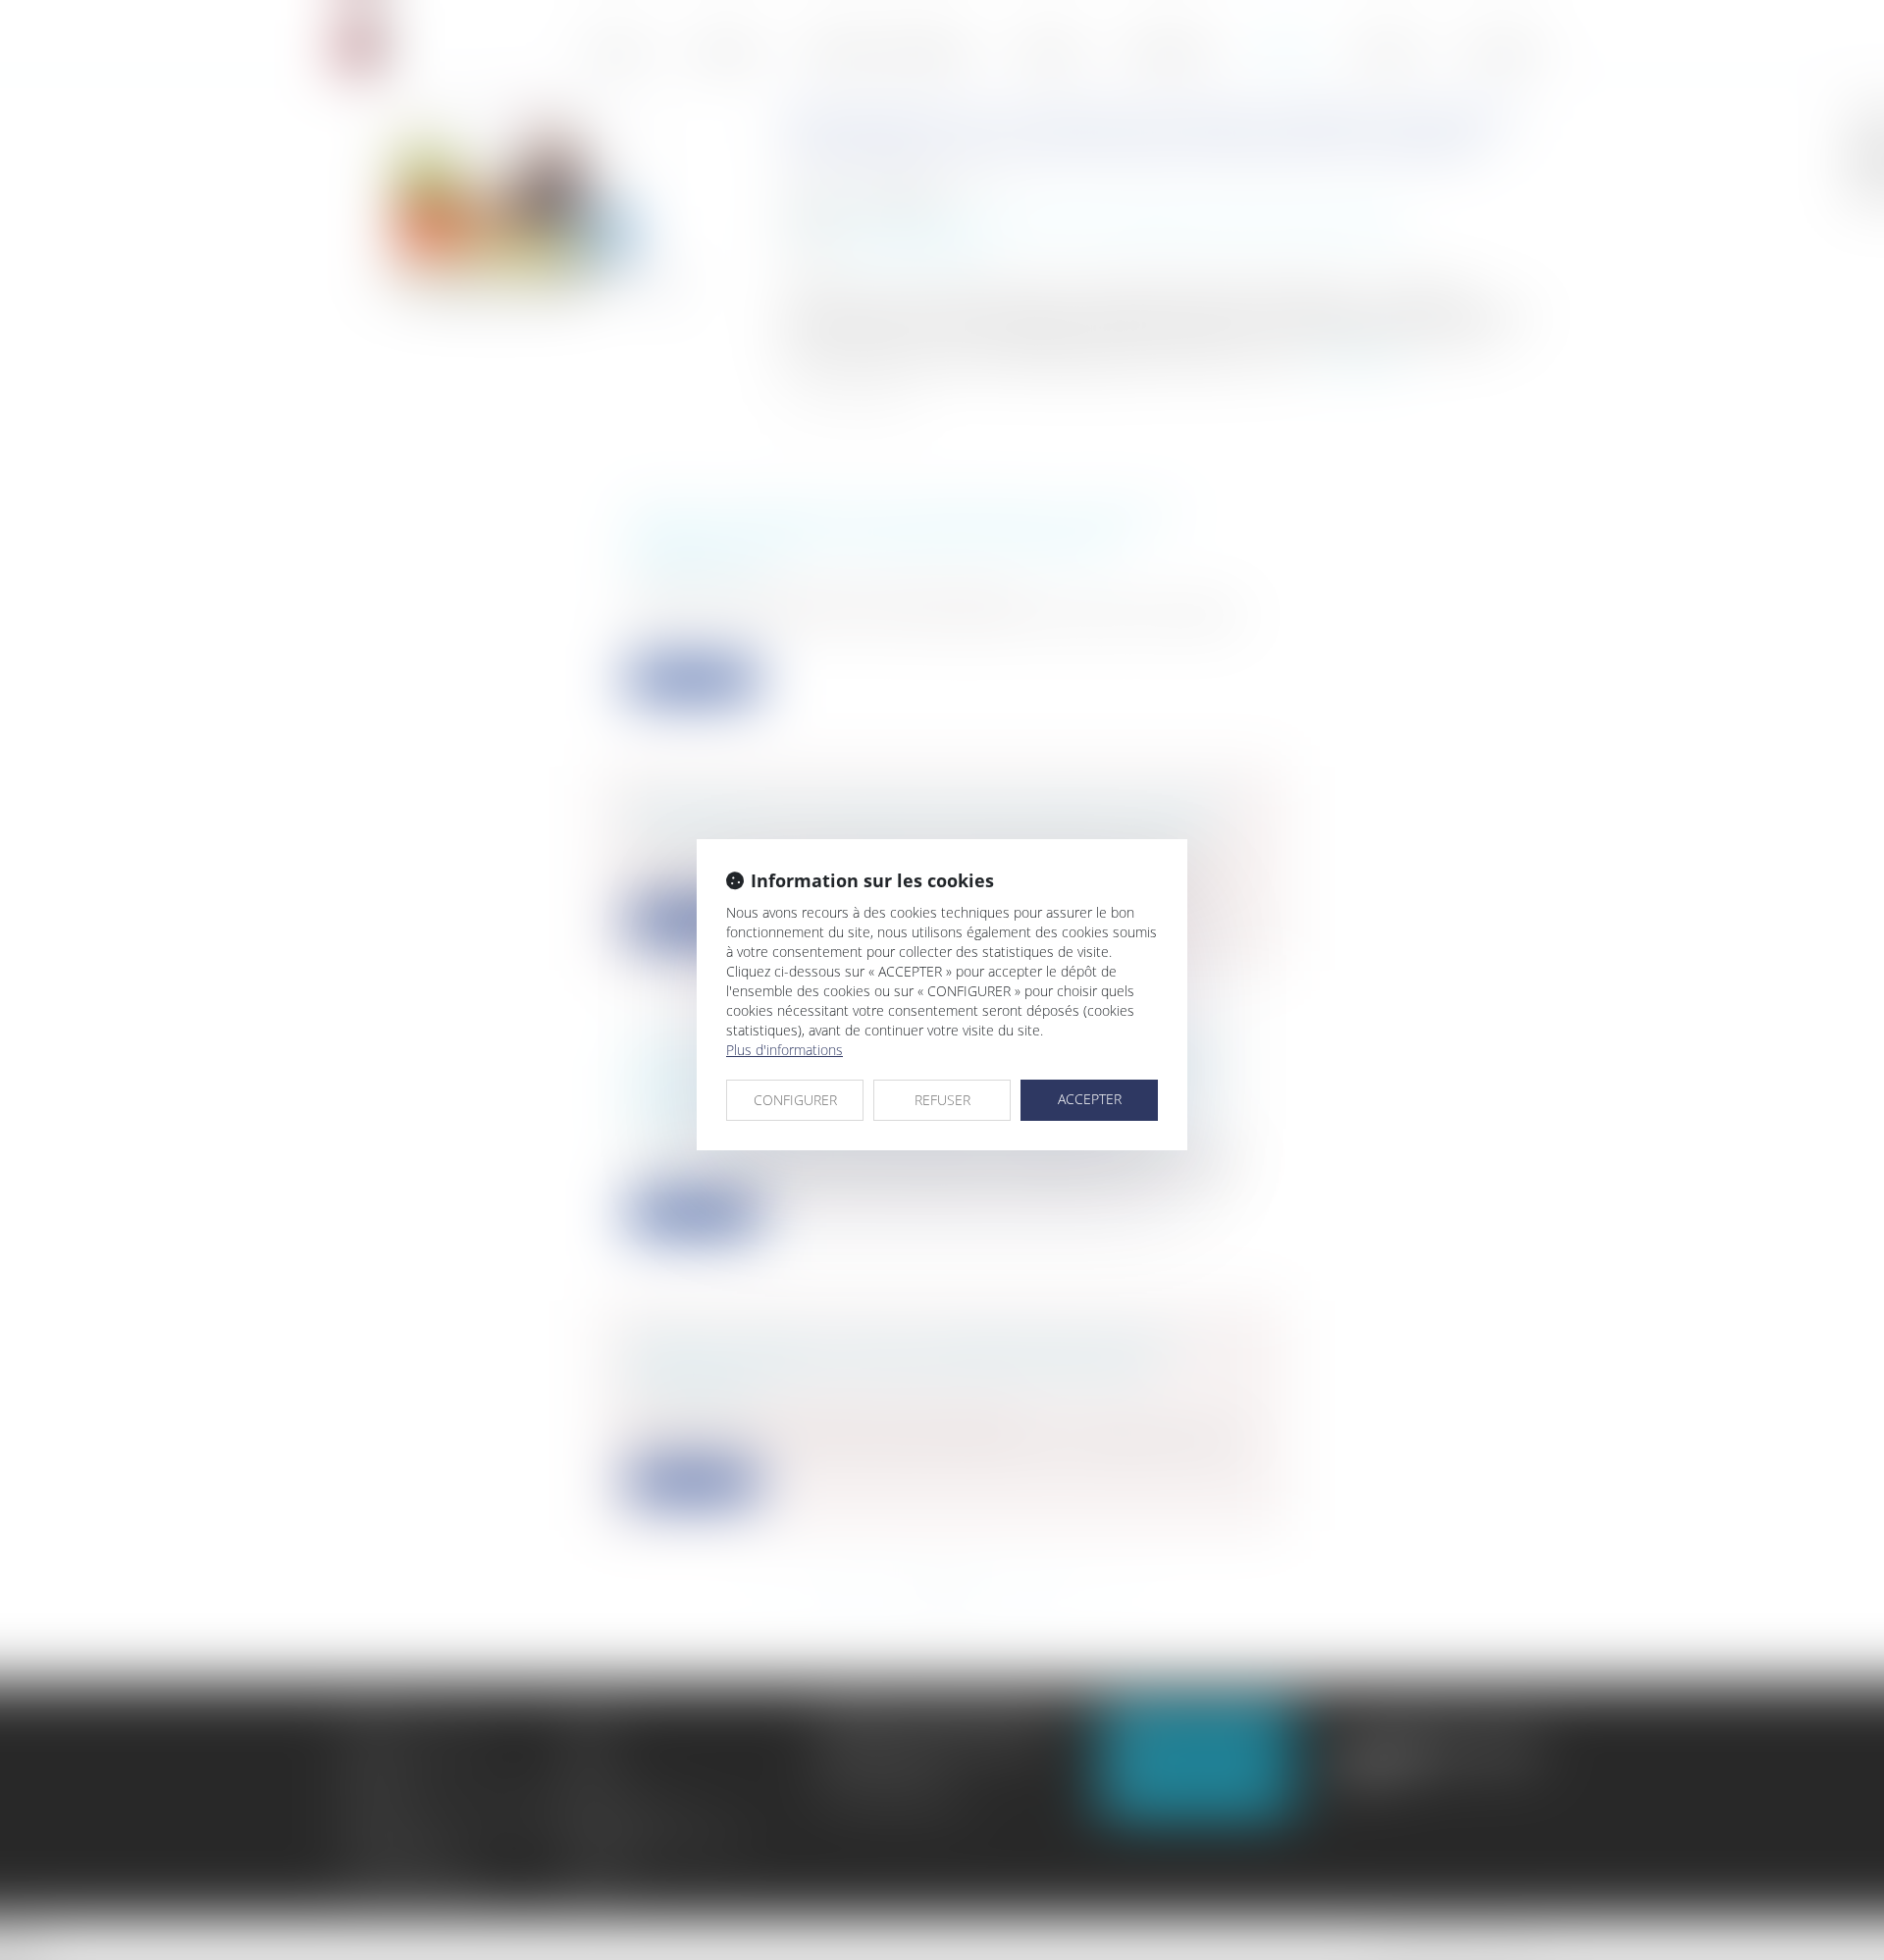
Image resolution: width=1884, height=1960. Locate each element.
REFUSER (942, 1100)
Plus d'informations (785, 1050)
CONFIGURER (795, 1100)
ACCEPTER (1090, 1099)
